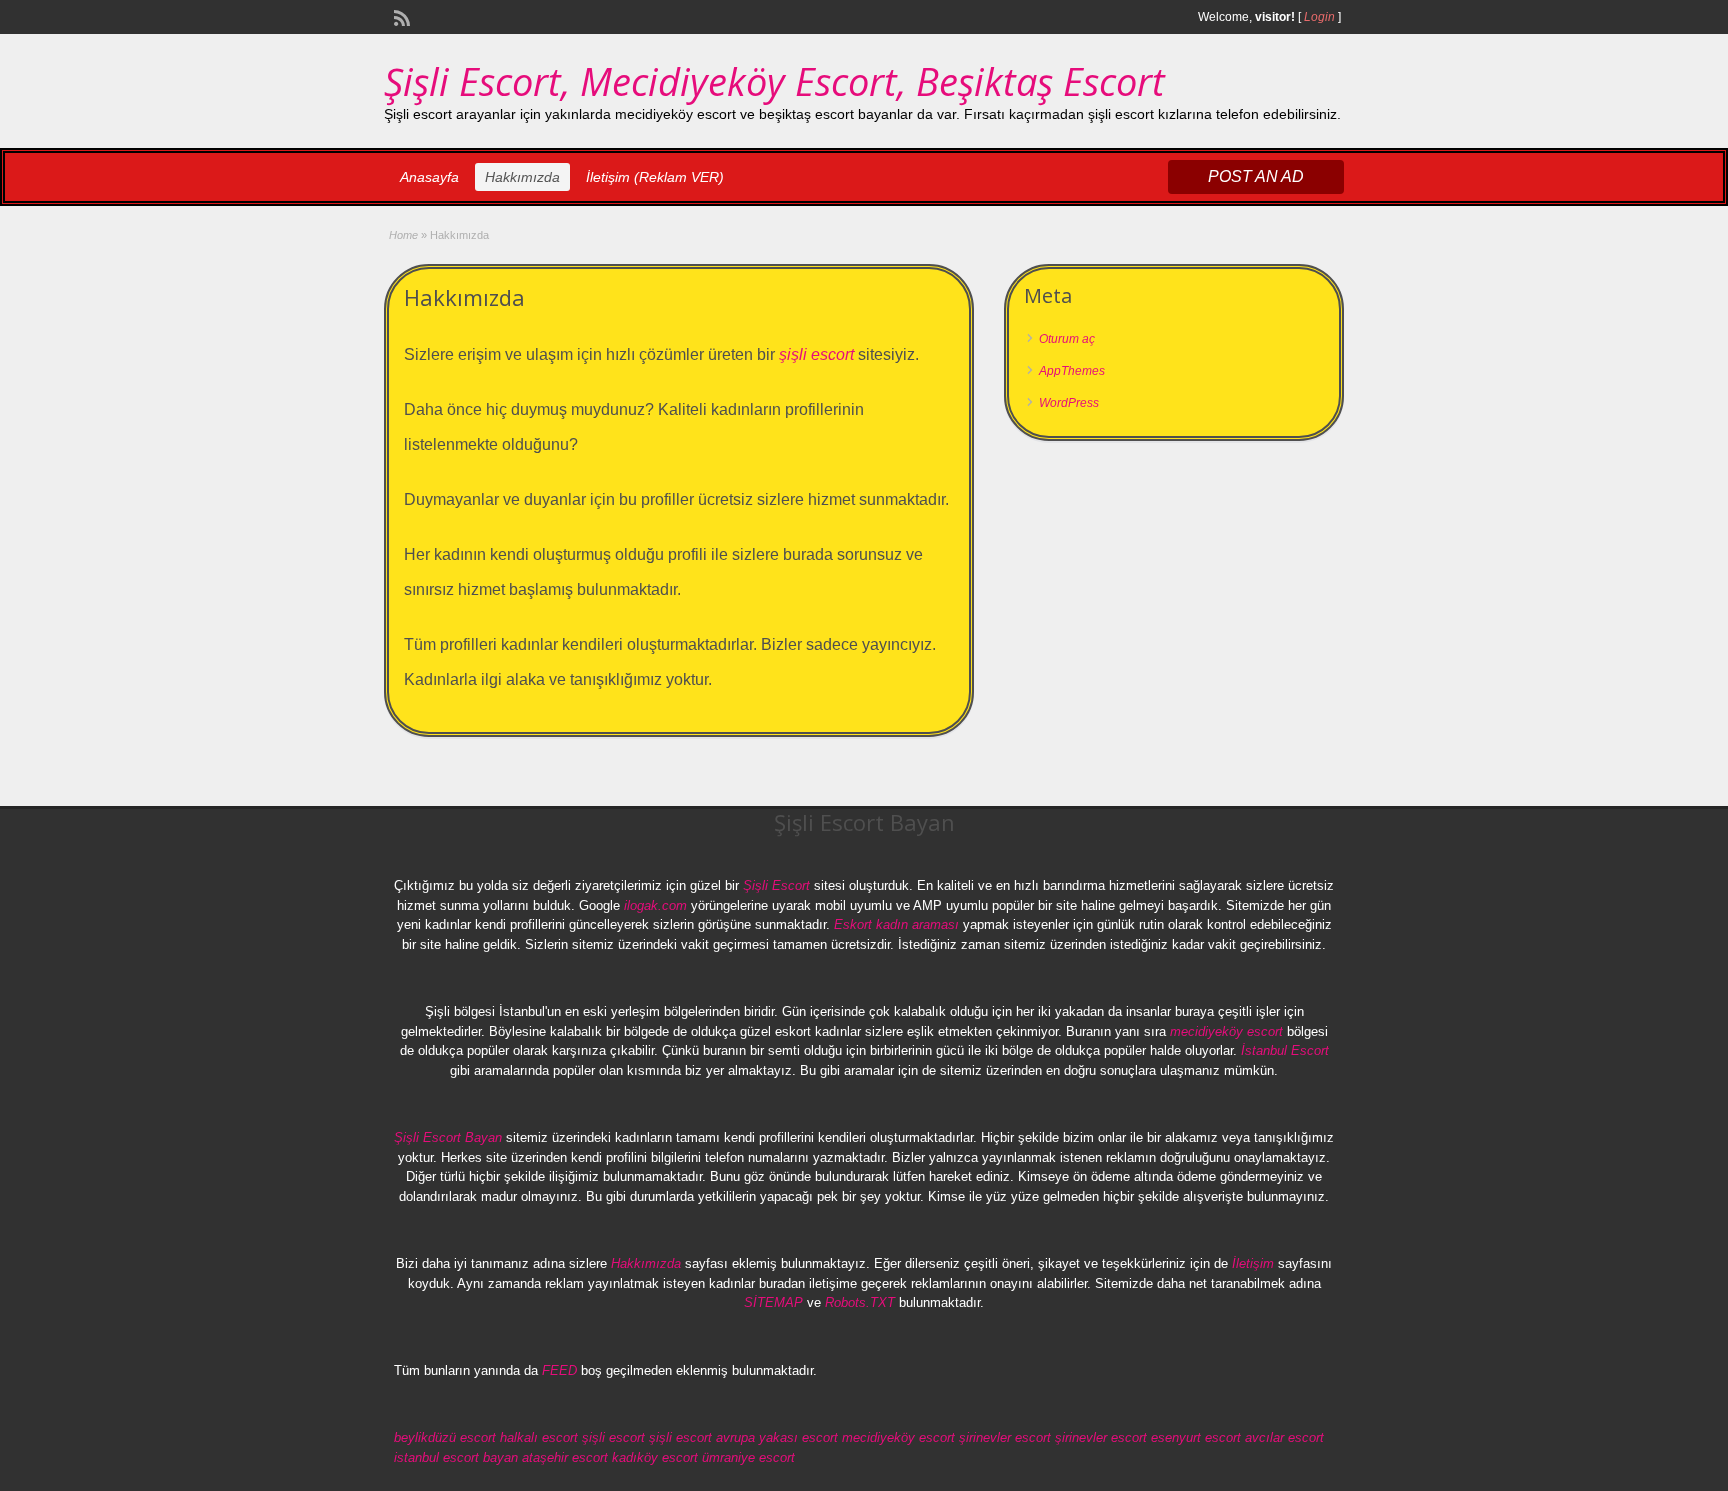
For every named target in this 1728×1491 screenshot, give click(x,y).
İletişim (1253, 1263)
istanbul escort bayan (456, 1457)
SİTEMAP (773, 1302)
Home (403, 235)
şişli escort (816, 354)
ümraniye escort (748, 1457)
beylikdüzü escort (445, 1437)
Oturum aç (1067, 339)
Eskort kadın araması (896, 924)
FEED (559, 1370)
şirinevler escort (1005, 1437)
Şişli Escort (776, 885)
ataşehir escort (565, 1457)
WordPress (1069, 403)
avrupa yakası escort (777, 1437)
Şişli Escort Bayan (448, 1137)
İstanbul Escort (1285, 1050)
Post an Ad (1256, 176)
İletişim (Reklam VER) (655, 177)
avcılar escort (1284, 1437)
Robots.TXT (860, 1302)
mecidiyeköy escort (1226, 1031)
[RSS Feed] (400, 16)
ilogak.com (655, 905)
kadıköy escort (655, 1457)
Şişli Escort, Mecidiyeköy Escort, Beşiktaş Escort (774, 81)
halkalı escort (539, 1437)
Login (1319, 17)
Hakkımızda (522, 177)
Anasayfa (429, 177)
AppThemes (1072, 371)
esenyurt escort (1196, 1437)
